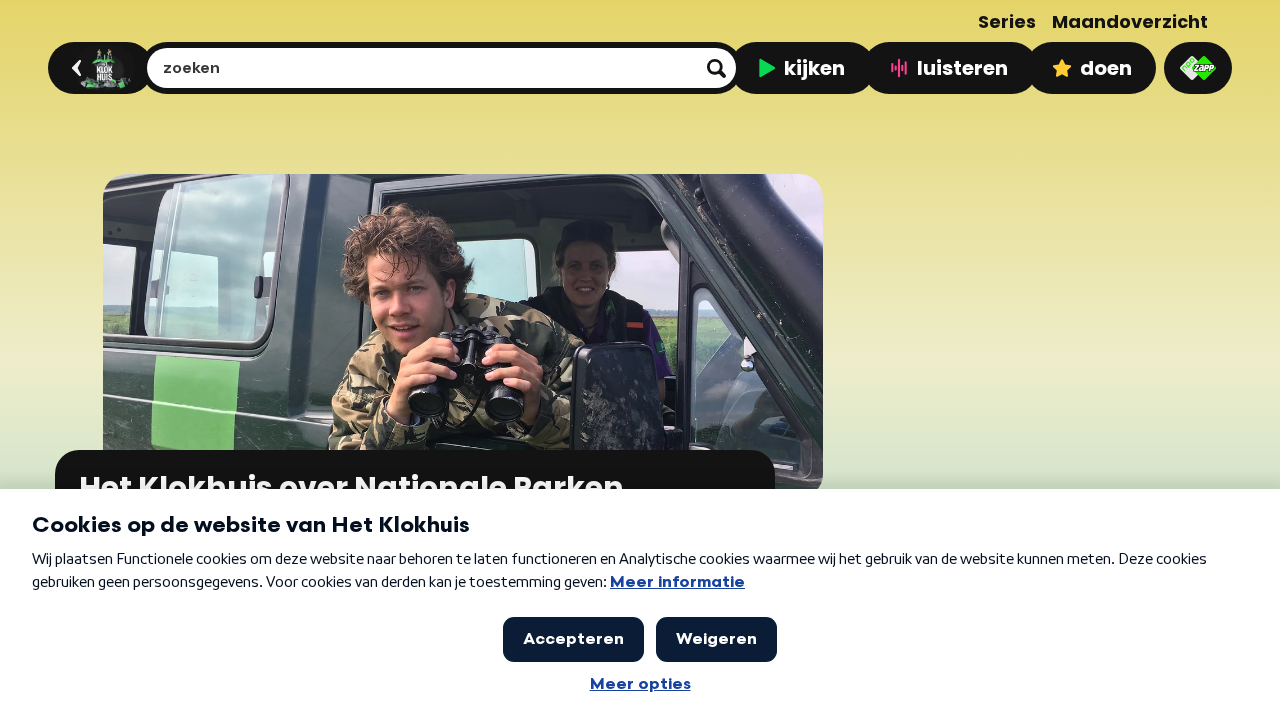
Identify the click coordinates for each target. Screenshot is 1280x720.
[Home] (97, 68)
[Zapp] (1198, 68)
